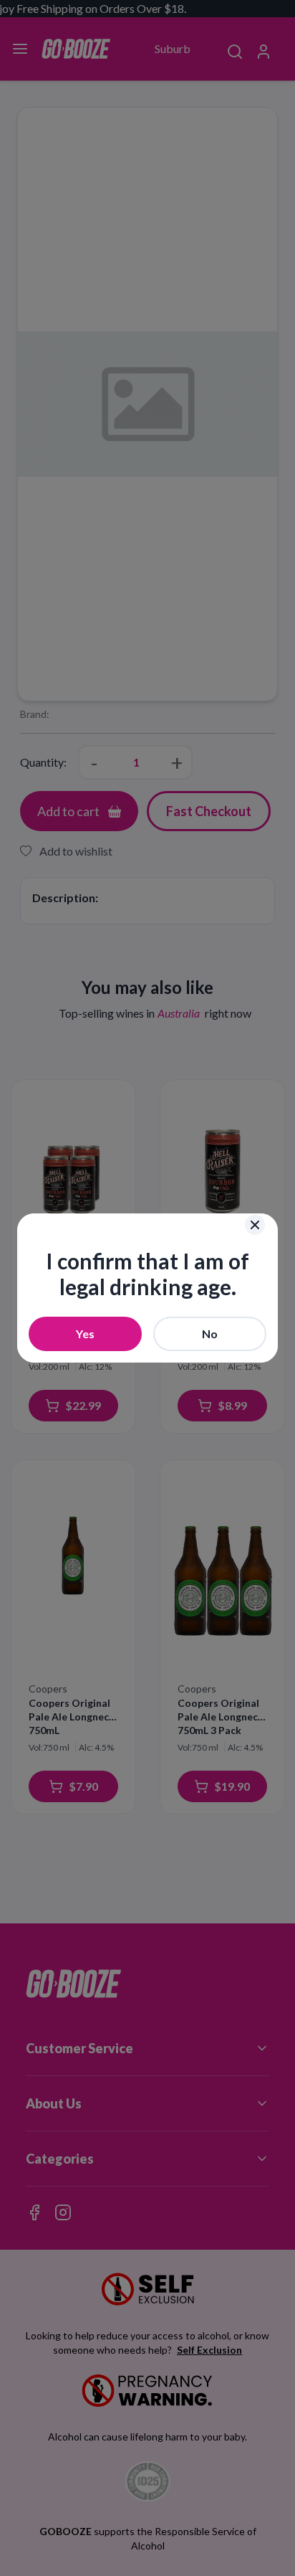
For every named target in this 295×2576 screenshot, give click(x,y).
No (210, 1334)
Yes (85, 1334)
